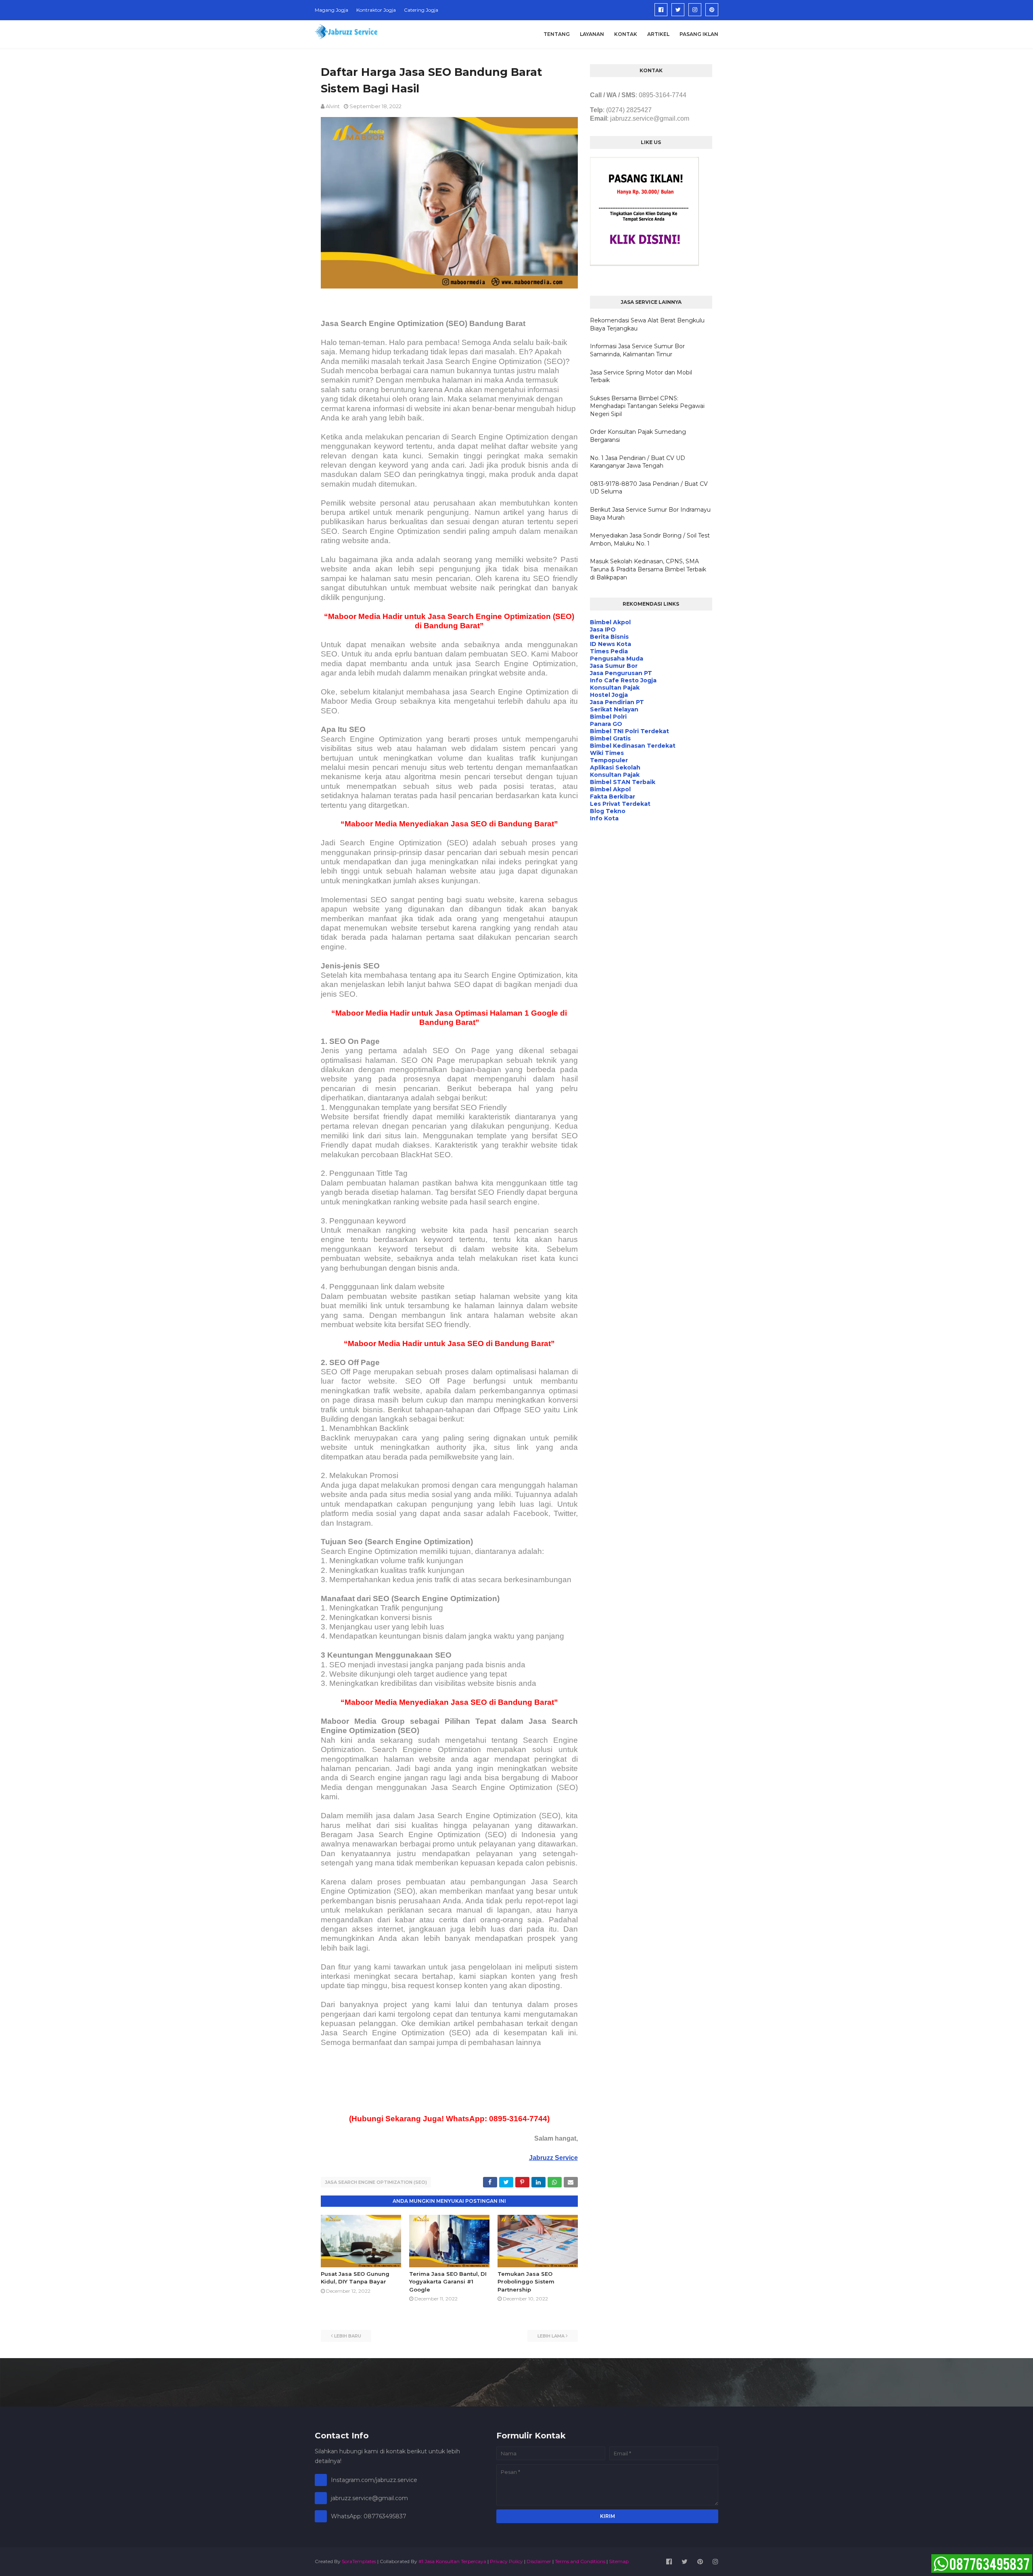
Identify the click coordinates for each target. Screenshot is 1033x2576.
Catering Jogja (421, 10)
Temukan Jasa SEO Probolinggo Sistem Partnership (526, 2282)
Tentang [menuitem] (557, 34)
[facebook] (661, 10)
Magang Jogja (331, 10)
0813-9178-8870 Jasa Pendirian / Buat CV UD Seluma (649, 488)
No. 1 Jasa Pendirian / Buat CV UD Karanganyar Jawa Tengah (638, 462)
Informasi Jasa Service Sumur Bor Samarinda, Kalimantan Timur (637, 350)
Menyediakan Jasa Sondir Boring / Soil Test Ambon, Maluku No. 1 (650, 539)
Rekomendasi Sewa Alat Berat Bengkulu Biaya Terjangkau (647, 324)
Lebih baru (348, 2336)
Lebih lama (551, 2336)
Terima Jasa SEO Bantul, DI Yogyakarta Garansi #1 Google (448, 2282)
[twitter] (678, 10)
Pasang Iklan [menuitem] (699, 34)
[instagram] (695, 10)
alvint (333, 106)
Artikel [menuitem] (658, 34)
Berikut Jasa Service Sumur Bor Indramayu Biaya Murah (650, 514)
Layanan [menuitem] (592, 34)
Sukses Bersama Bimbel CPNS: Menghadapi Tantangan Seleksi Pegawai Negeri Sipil (647, 406)
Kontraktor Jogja (376, 10)
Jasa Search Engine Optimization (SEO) (376, 2182)
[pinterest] (712, 10)
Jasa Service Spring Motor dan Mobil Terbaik (641, 376)
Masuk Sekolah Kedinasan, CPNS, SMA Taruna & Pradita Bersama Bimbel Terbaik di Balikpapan (648, 569)
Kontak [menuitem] (626, 34)
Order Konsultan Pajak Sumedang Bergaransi (638, 436)
